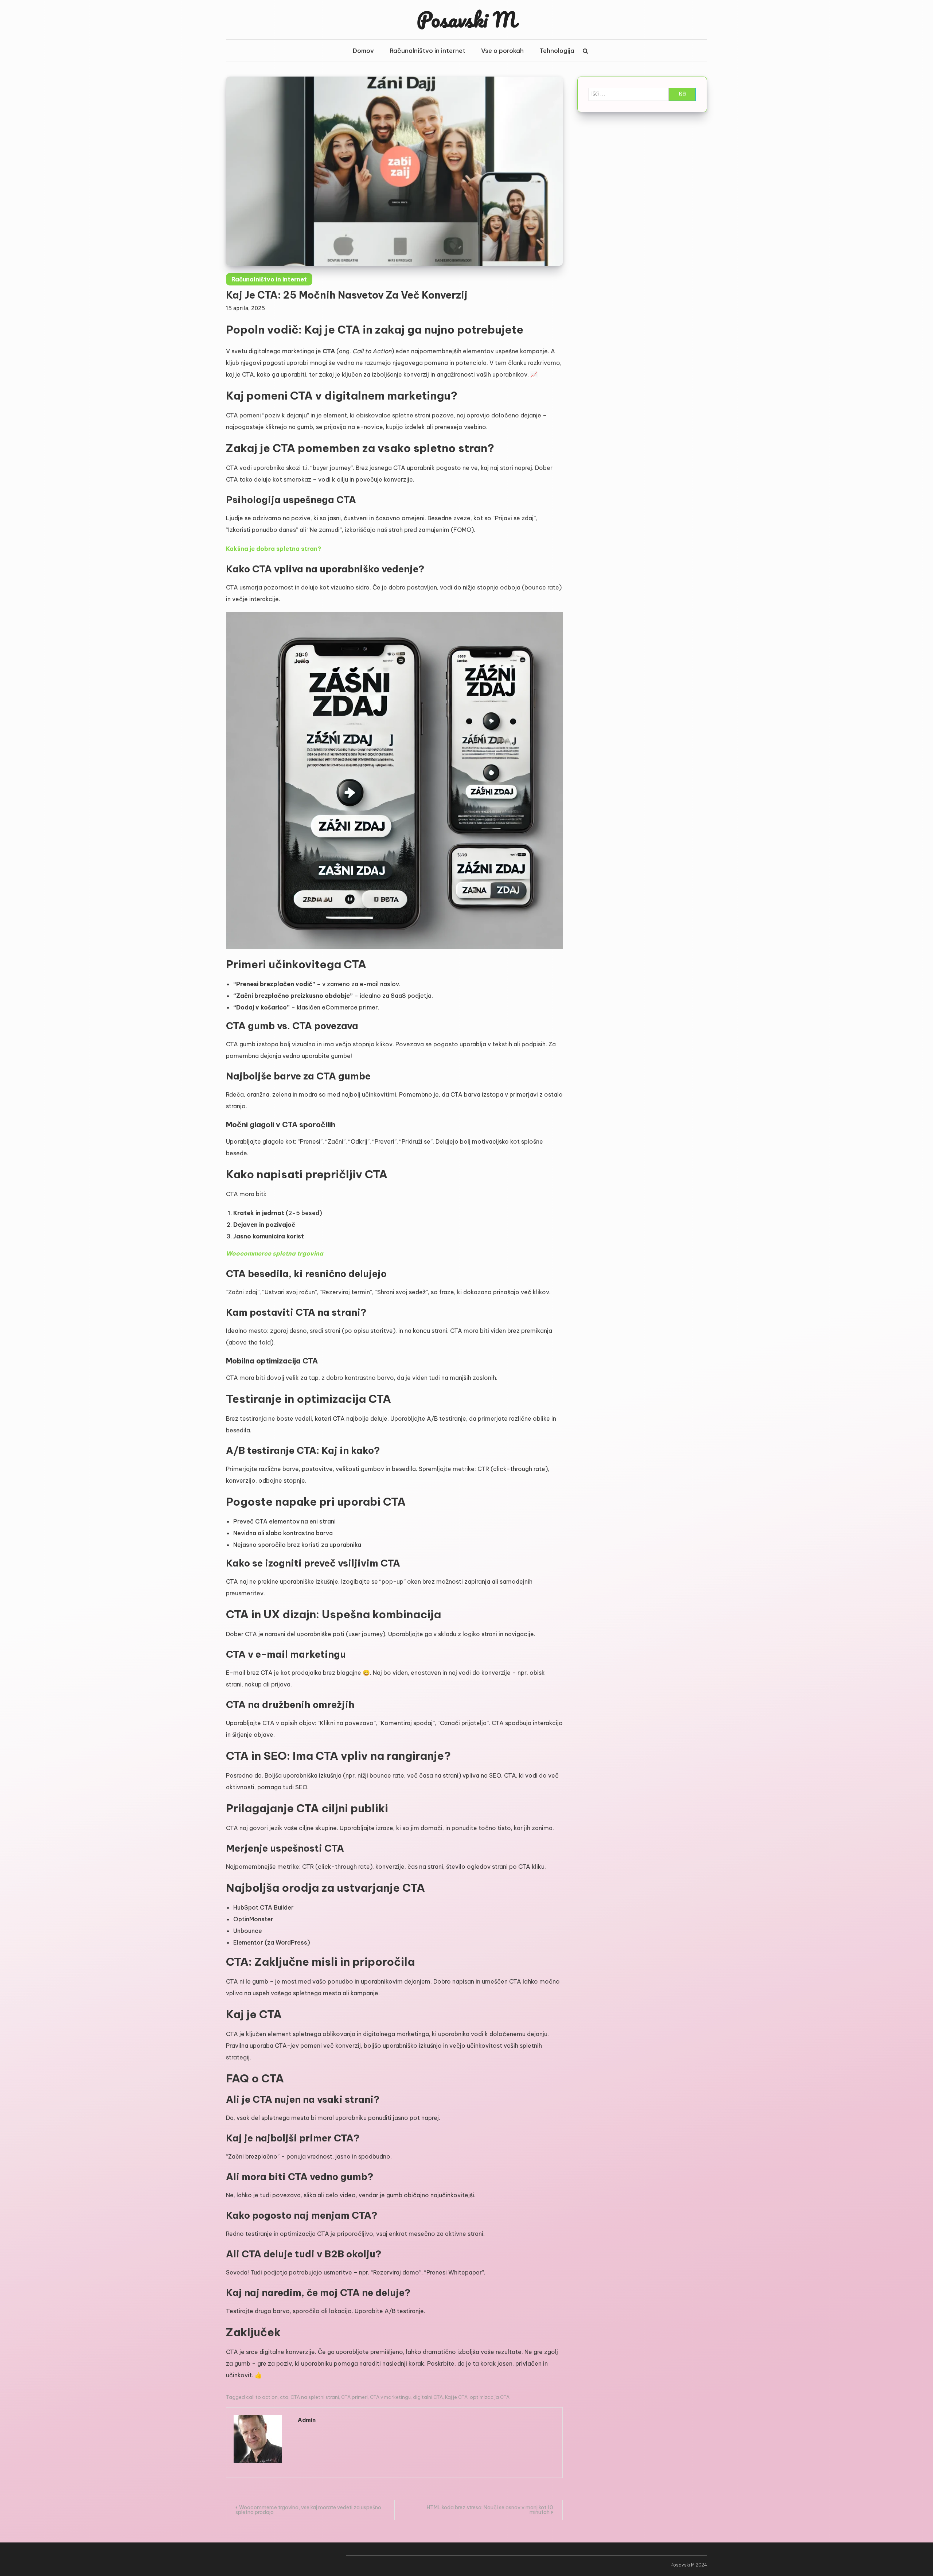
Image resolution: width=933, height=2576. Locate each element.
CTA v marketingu (390, 2397)
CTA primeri (354, 2397)
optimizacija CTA (490, 2397)
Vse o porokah (502, 51)
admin (307, 2420)
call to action (262, 2397)
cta (284, 2397)
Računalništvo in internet (428, 51)
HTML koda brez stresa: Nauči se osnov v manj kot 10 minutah (490, 2510)
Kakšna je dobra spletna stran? (274, 549)
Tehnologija (557, 51)
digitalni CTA (428, 2397)
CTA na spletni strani (315, 2397)
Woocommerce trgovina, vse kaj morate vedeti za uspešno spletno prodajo (308, 2510)
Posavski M (466, 19)
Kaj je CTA (456, 2397)
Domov (363, 51)
